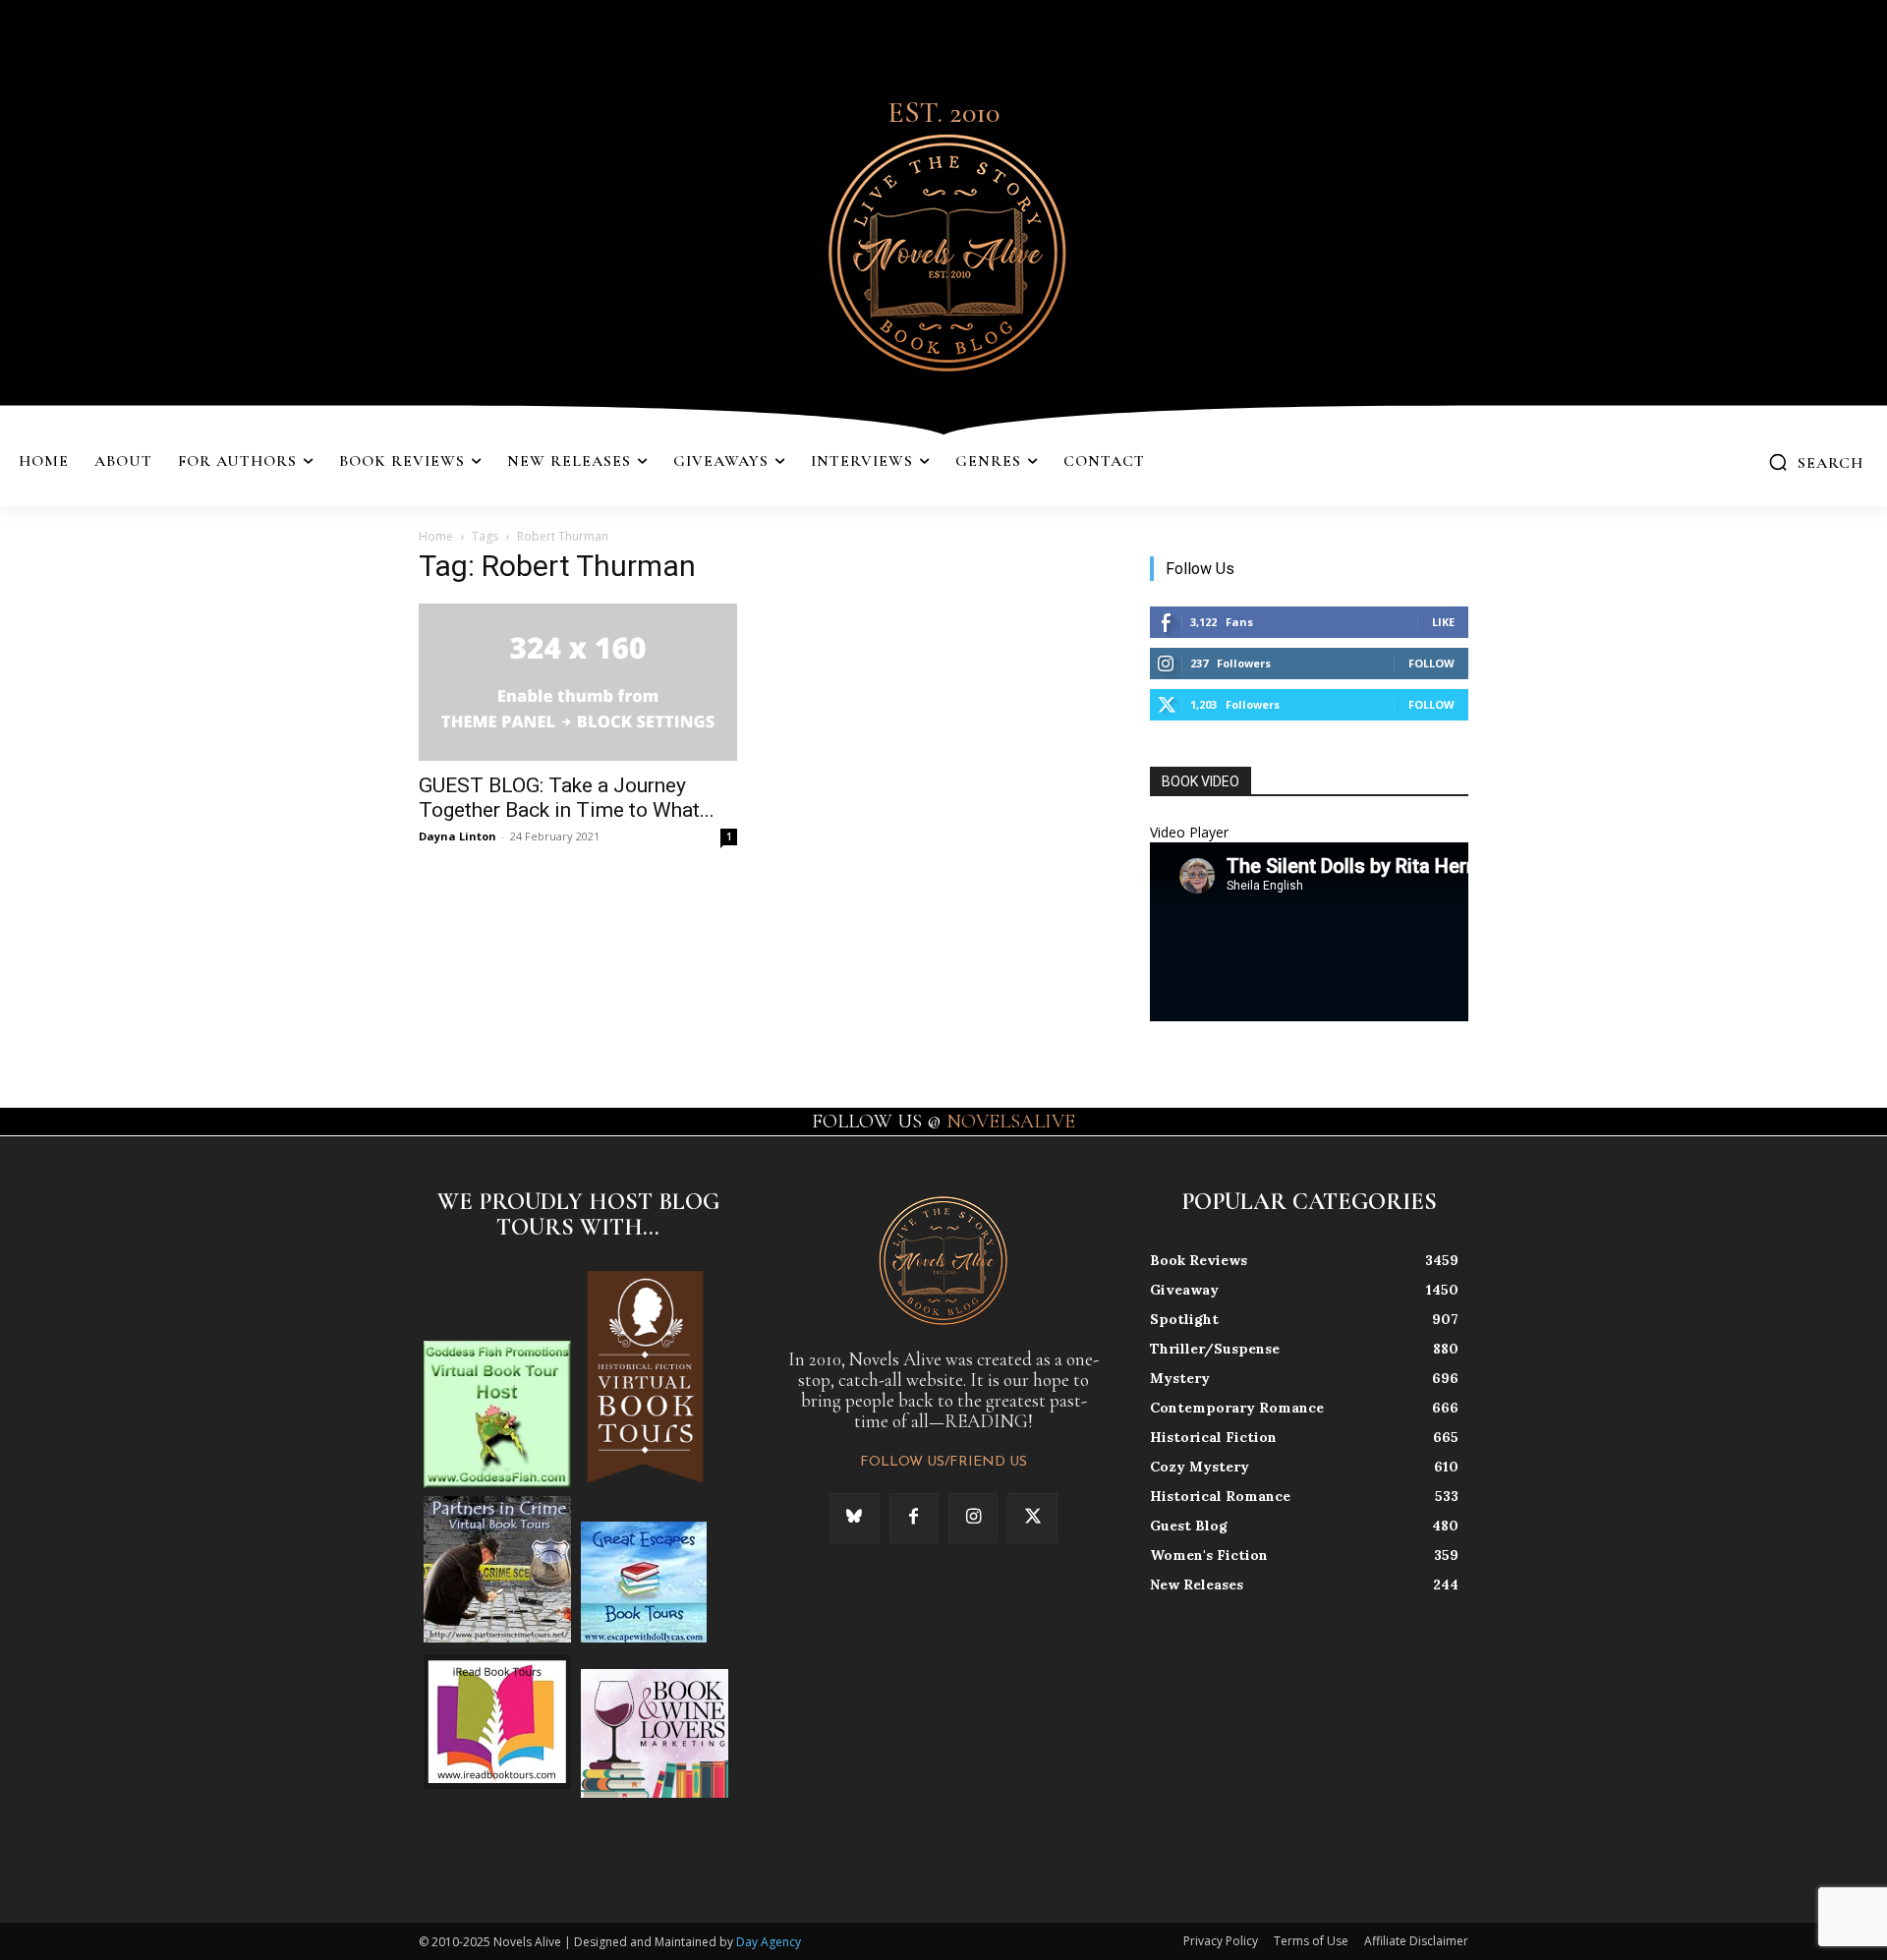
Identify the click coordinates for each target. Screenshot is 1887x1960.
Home (436, 536)
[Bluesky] (854, 1518)
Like (1443, 622)
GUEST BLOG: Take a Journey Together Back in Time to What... (567, 798)
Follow (1431, 663)
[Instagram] (973, 1518)
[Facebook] (914, 1518)
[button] (1816, 462)
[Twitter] (1032, 1518)
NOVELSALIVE (1011, 1122)
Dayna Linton (457, 836)
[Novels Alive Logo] (943, 249)
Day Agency (769, 1942)
